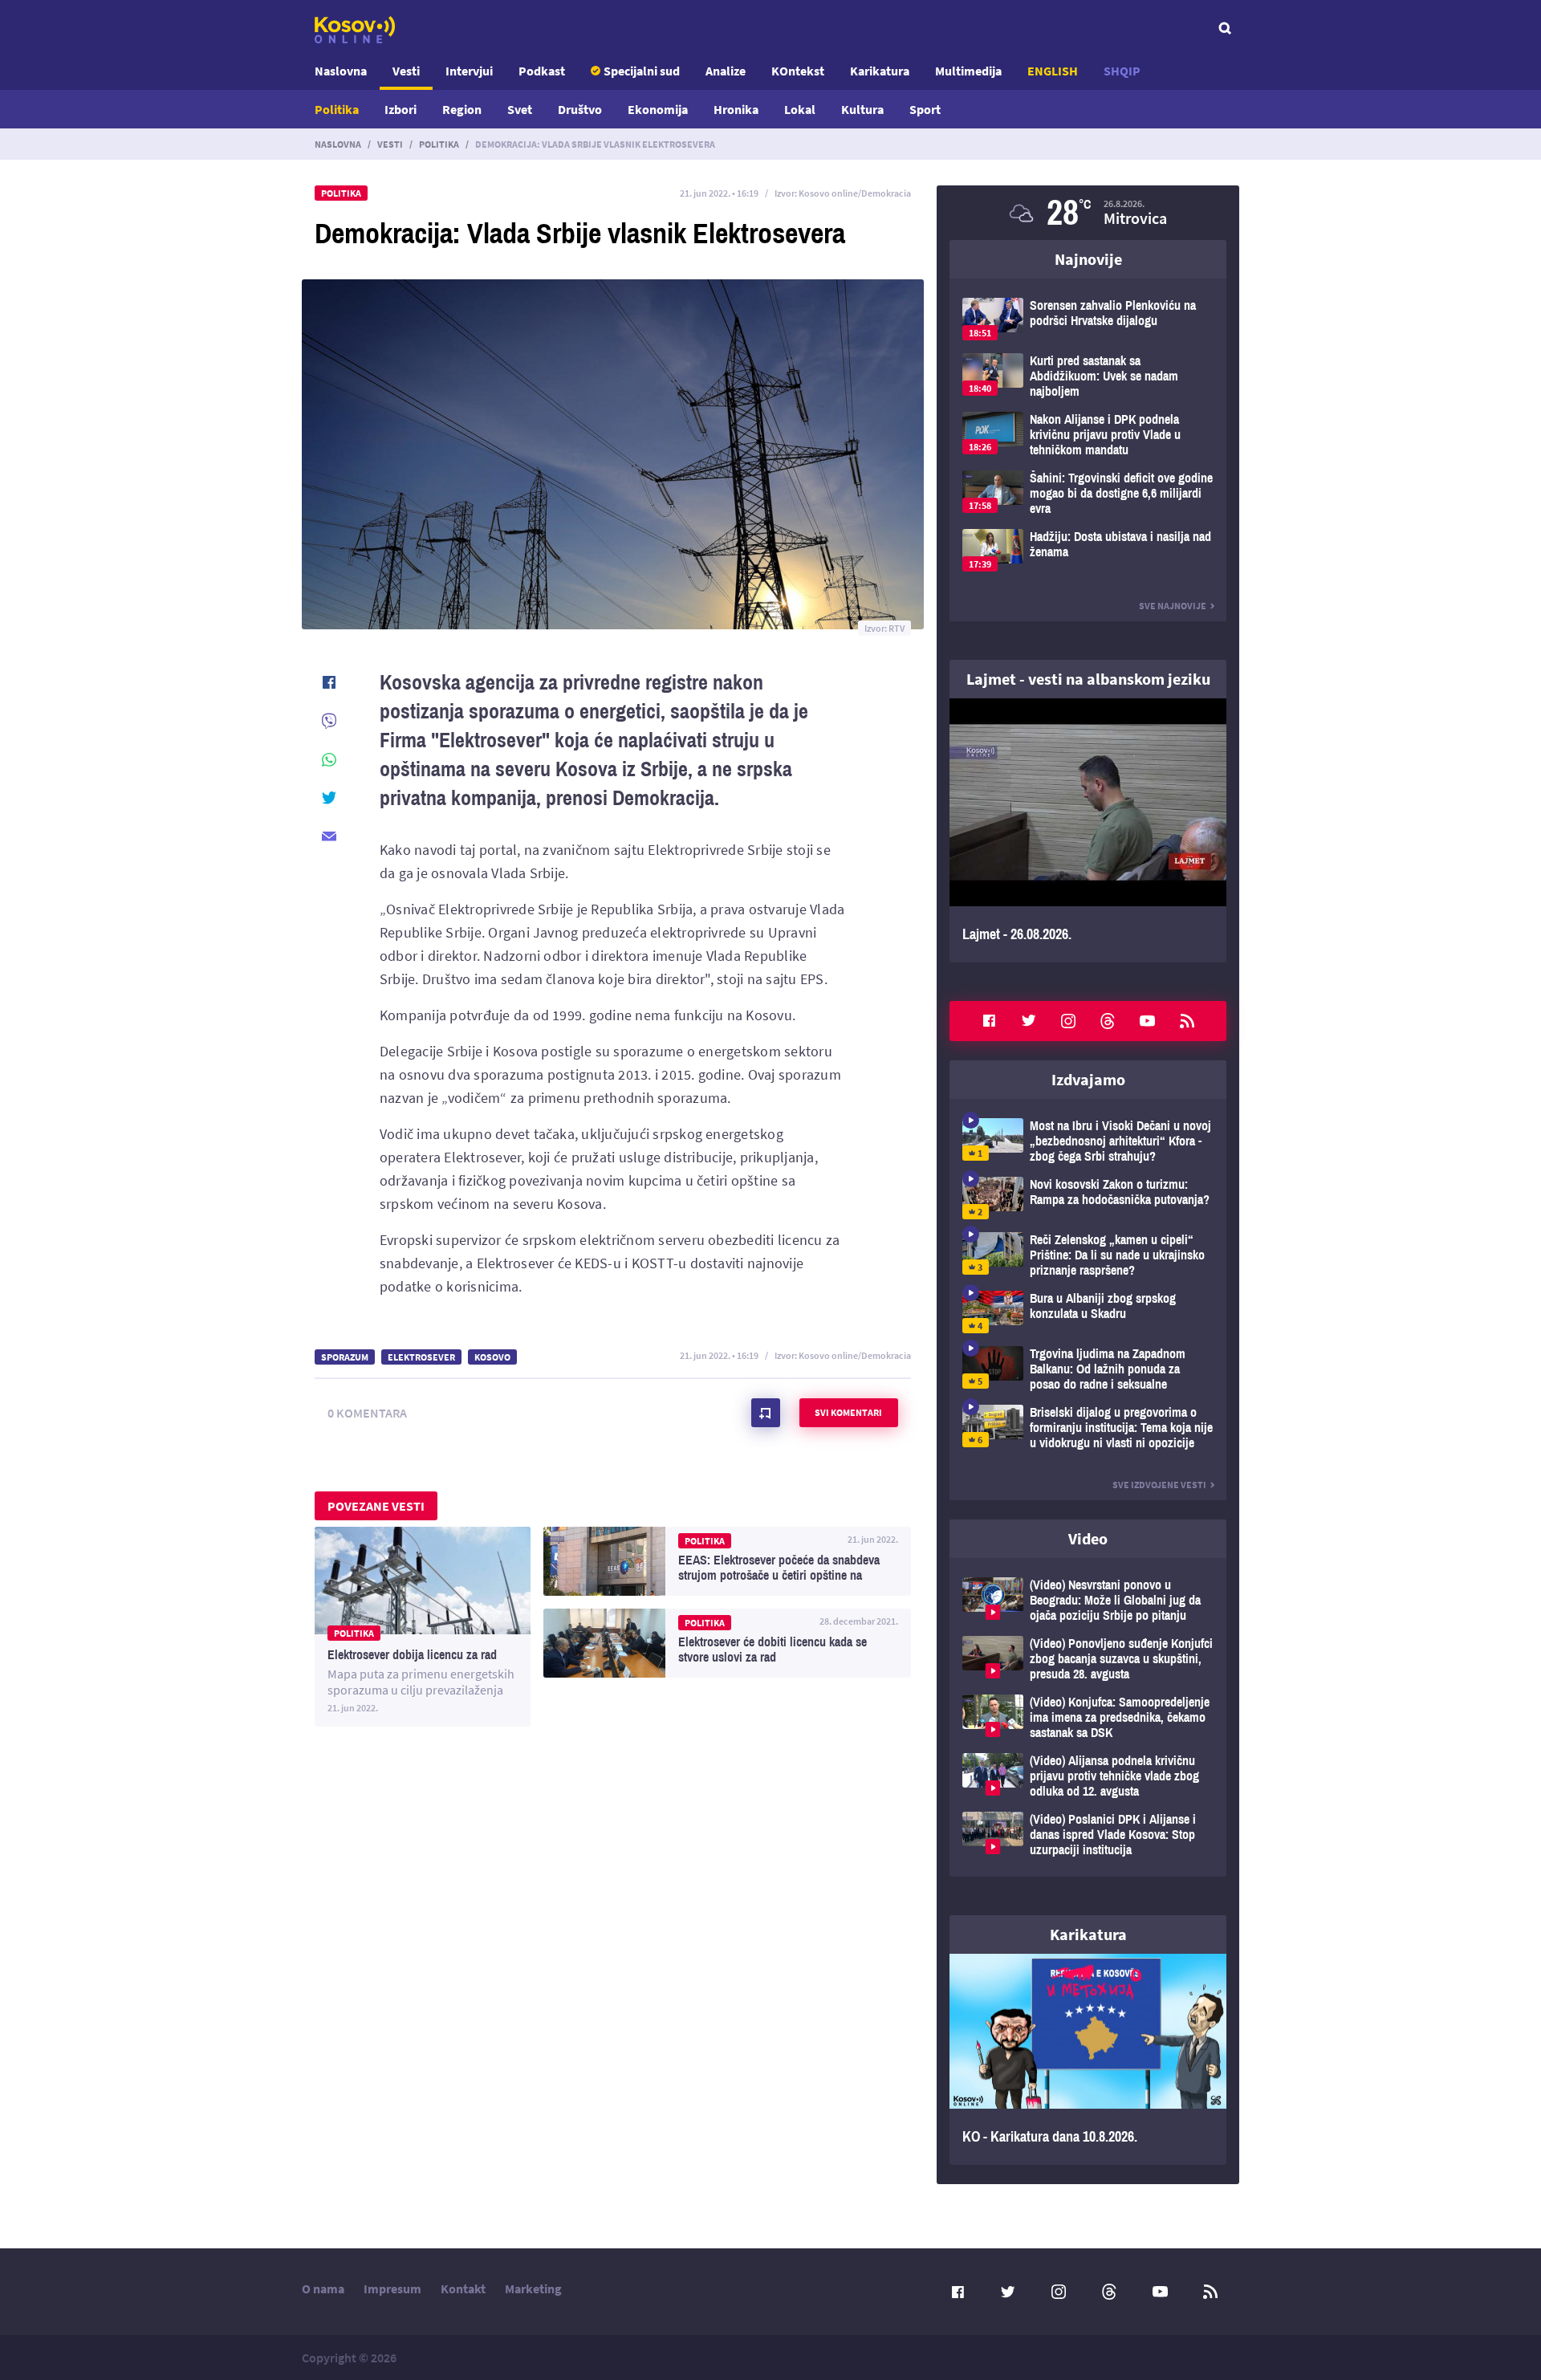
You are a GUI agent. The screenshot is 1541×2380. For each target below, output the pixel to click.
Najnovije (1088, 259)
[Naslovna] (355, 30)
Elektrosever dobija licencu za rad (423, 1627)
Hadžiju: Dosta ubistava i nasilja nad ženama (1088, 550)
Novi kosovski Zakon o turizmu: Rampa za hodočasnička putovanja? (1088, 1198)
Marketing (533, 2288)
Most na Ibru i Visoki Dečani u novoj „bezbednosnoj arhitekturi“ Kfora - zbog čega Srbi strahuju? (1088, 1141)
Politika (337, 109)
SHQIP (1122, 71)
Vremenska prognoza (1088, 213)
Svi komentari (848, 1412)
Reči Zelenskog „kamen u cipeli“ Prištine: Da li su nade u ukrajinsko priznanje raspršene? (1088, 1255)
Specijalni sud (642, 71)
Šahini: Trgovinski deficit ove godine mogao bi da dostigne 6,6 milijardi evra (1088, 493)
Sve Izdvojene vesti (1159, 1485)
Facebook (989, 1021)
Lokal (800, 109)
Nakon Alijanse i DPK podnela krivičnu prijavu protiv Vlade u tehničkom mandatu (1088, 435)
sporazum (345, 1357)
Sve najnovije (1173, 606)
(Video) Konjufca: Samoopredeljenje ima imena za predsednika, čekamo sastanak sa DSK (1088, 1717)
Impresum (392, 2288)
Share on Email (329, 836)
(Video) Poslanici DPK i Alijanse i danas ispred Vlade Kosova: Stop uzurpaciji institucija (1088, 1835)
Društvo (580, 109)
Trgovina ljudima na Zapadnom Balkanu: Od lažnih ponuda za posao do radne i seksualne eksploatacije (1088, 1369)
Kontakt (463, 2288)
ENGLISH (1053, 71)
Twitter (1029, 1021)
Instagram (1068, 1021)
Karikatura (880, 71)
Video (1088, 1538)
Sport (925, 109)
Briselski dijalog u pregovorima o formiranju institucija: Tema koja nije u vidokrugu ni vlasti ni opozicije (1088, 1428)
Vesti (406, 71)
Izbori (400, 109)
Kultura (862, 109)
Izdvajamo (1088, 1079)
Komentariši (766, 1413)
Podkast (542, 71)
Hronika (736, 109)
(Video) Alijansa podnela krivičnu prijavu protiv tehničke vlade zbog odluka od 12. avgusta (1088, 1776)
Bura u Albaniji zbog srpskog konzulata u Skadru (1088, 1312)
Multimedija (968, 71)
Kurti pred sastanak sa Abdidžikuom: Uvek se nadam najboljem (1088, 376)
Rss (1187, 1021)
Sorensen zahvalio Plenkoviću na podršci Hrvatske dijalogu (1088, 319)
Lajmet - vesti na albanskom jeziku (1088, 679)
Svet (520, 109)
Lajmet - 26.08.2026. (1088, 830)
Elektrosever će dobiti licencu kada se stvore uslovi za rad (727, 1643)
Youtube (1148, 1021)
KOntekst (798, 71)
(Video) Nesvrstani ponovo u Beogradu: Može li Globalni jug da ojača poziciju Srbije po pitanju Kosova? (1088, 1600)
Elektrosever (421, 1357)
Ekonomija (658, 109)
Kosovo (492, 1357)
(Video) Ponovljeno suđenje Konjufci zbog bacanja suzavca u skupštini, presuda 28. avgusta (1088, 1659)
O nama (323, 2288)
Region (462, 109)
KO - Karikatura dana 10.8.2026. (1088, 2060)
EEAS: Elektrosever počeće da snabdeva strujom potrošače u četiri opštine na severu (727, 1561)
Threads (1108, 1021)
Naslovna (341, 71)
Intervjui (469, 71)
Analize (726, 71)
